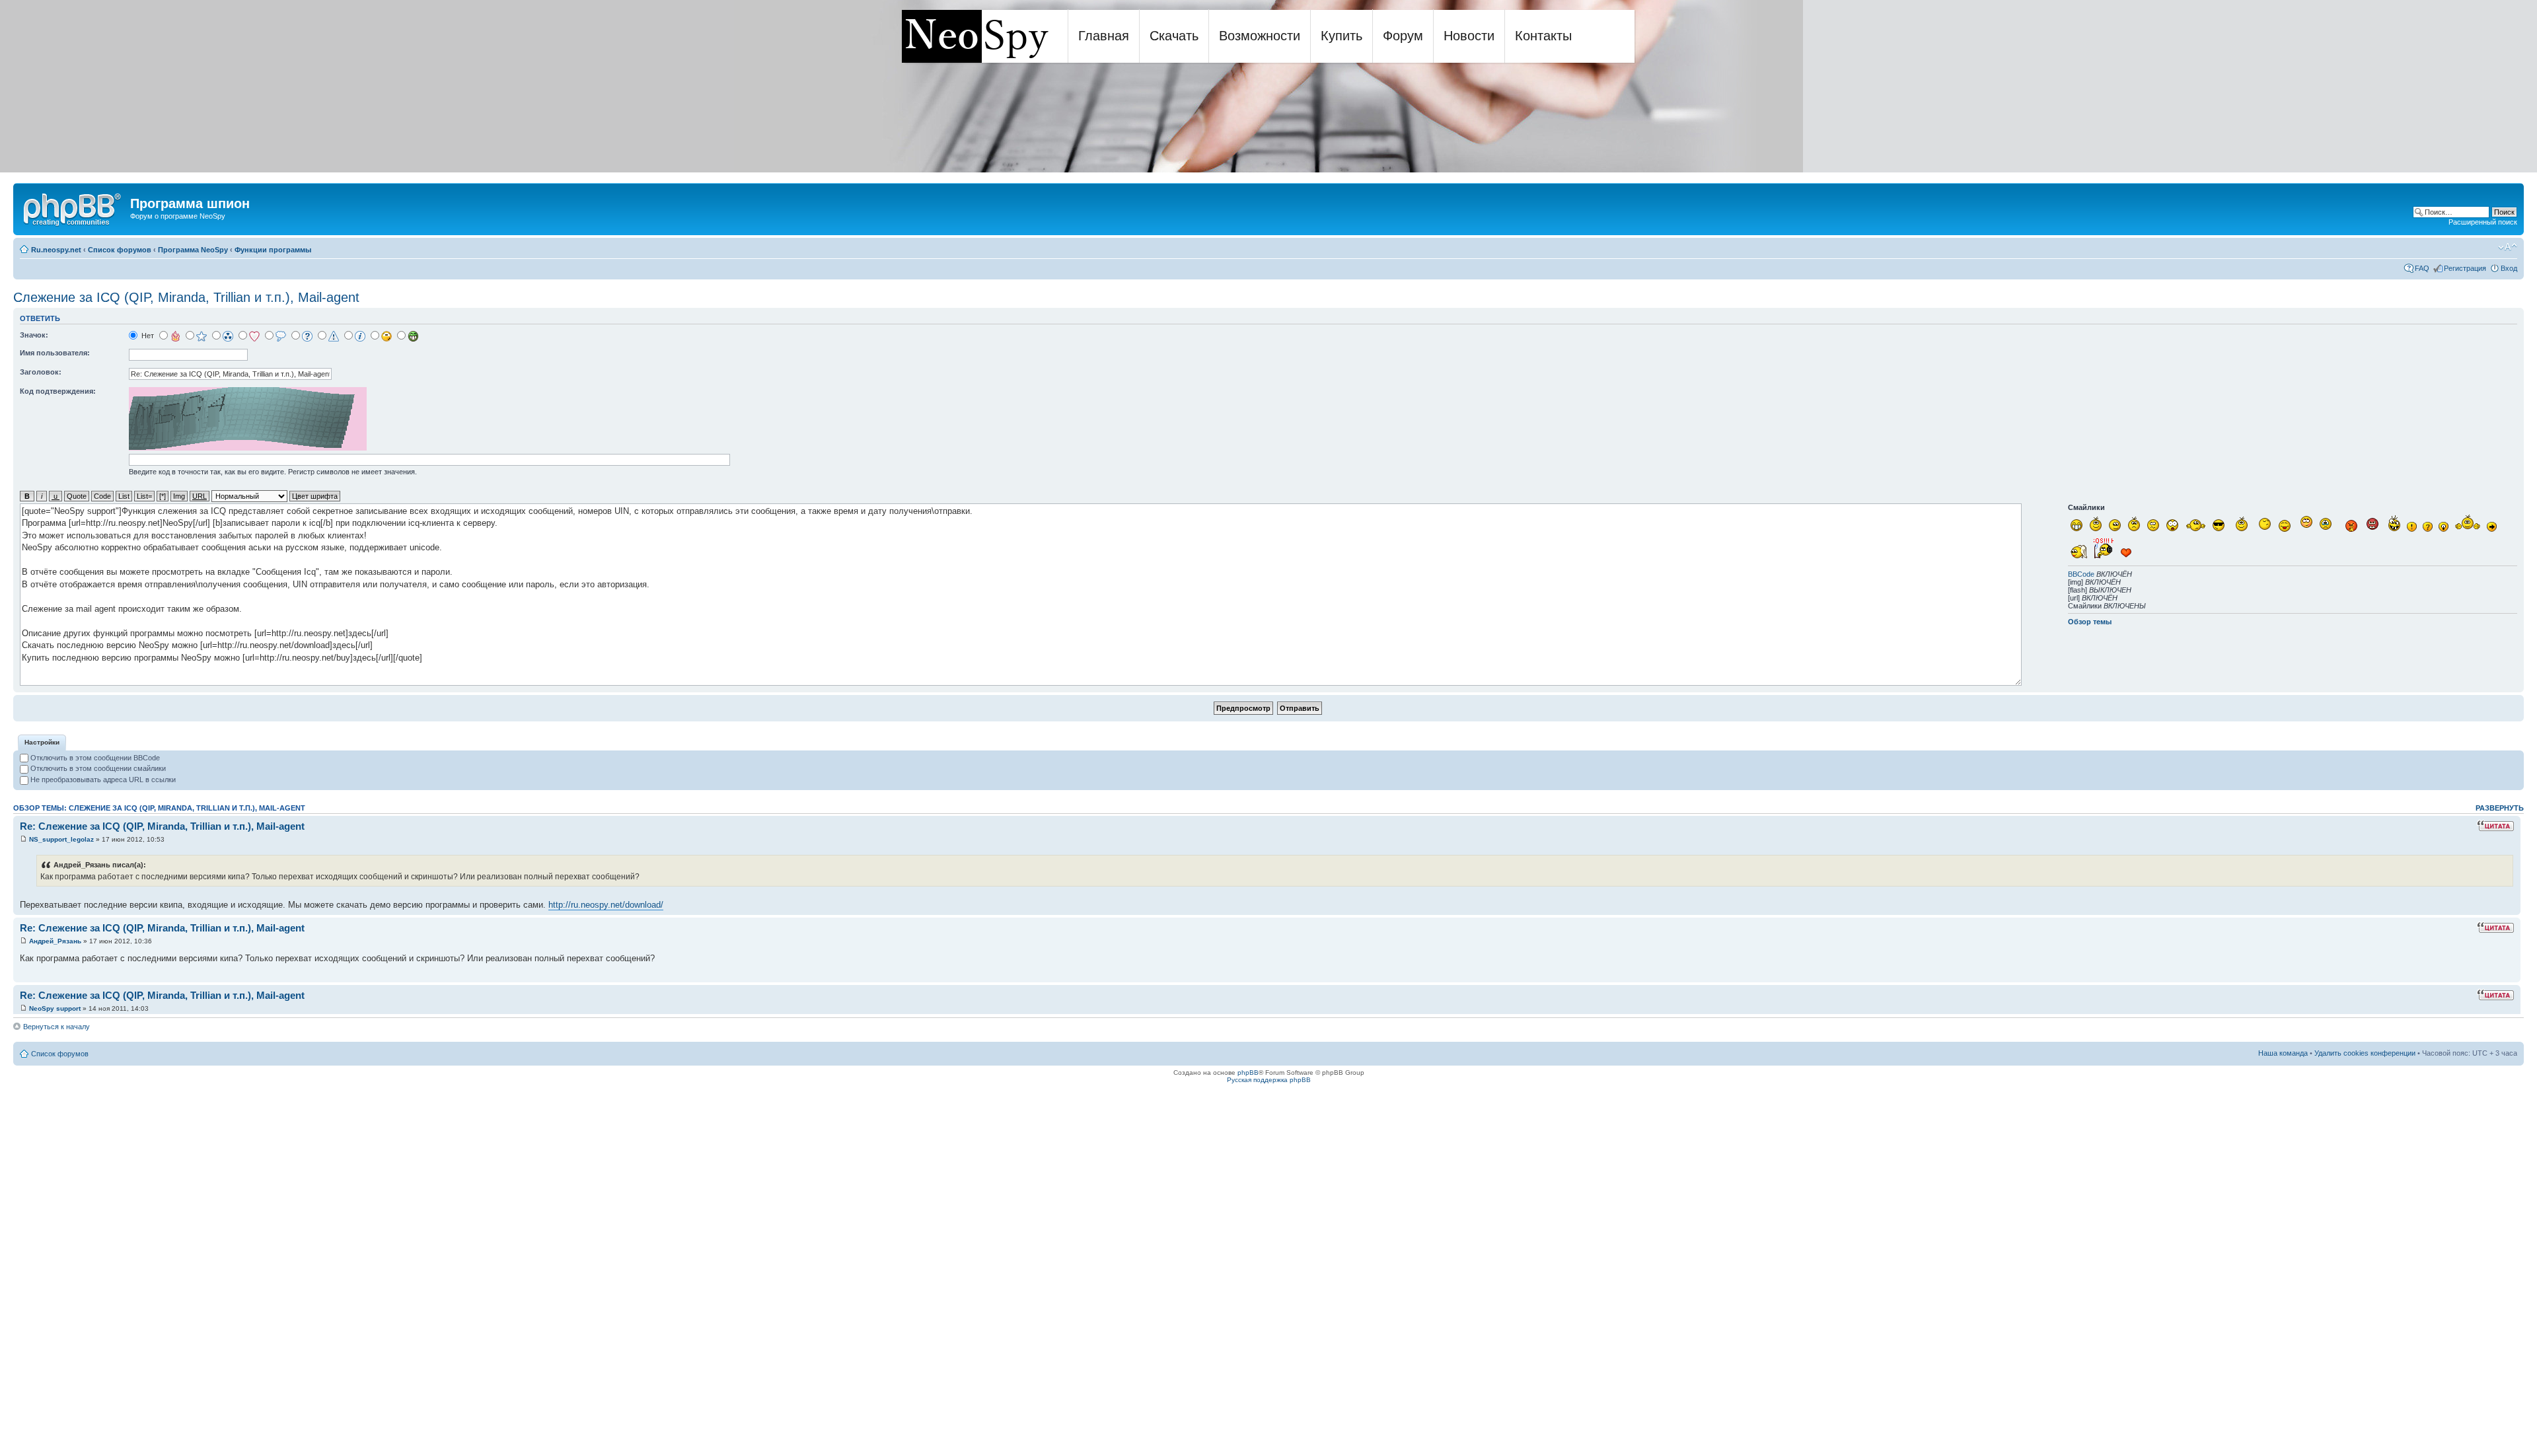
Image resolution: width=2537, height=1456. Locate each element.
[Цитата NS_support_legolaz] (2495, 826)
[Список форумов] (73, 207)
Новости (1469, 36)
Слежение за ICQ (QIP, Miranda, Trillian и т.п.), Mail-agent (186, 297)
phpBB (1248, 1073)
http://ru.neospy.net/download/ (606, 905)
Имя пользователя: (55, 353)
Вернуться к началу (56, 1027)
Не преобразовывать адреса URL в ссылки (102, 780)
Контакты (1543, 36)
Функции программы (273, 250)
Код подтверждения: (58, 391)
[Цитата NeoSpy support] (2495, 995)
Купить (1342, 36)
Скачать (1174, 36)
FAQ (2422, 268)
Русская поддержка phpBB (1269, 1080)
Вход (2509, 268)
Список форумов (120, 250)
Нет (147, 336)
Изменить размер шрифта (2508, 247)
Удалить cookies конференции (2365, 1053)
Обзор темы (2090, 622)
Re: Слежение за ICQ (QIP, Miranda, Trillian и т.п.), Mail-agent (162, 826)
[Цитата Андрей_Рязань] (2495, 928)
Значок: (34, 335)
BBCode (2081, 574)
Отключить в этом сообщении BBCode (94, 758)
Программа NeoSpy (193, 250)
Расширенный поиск (2483, 222)
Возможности (1260, 36)
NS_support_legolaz (61, 839)
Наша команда (2283, 1053)
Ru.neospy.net (56, 250)
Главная (1104, 36)
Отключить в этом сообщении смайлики (97, 768)
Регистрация (2465, 268)
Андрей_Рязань (55, 941)
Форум (1403, 36)
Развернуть (2500, 808)
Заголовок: (41, 372)
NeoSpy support (55, 1008)
